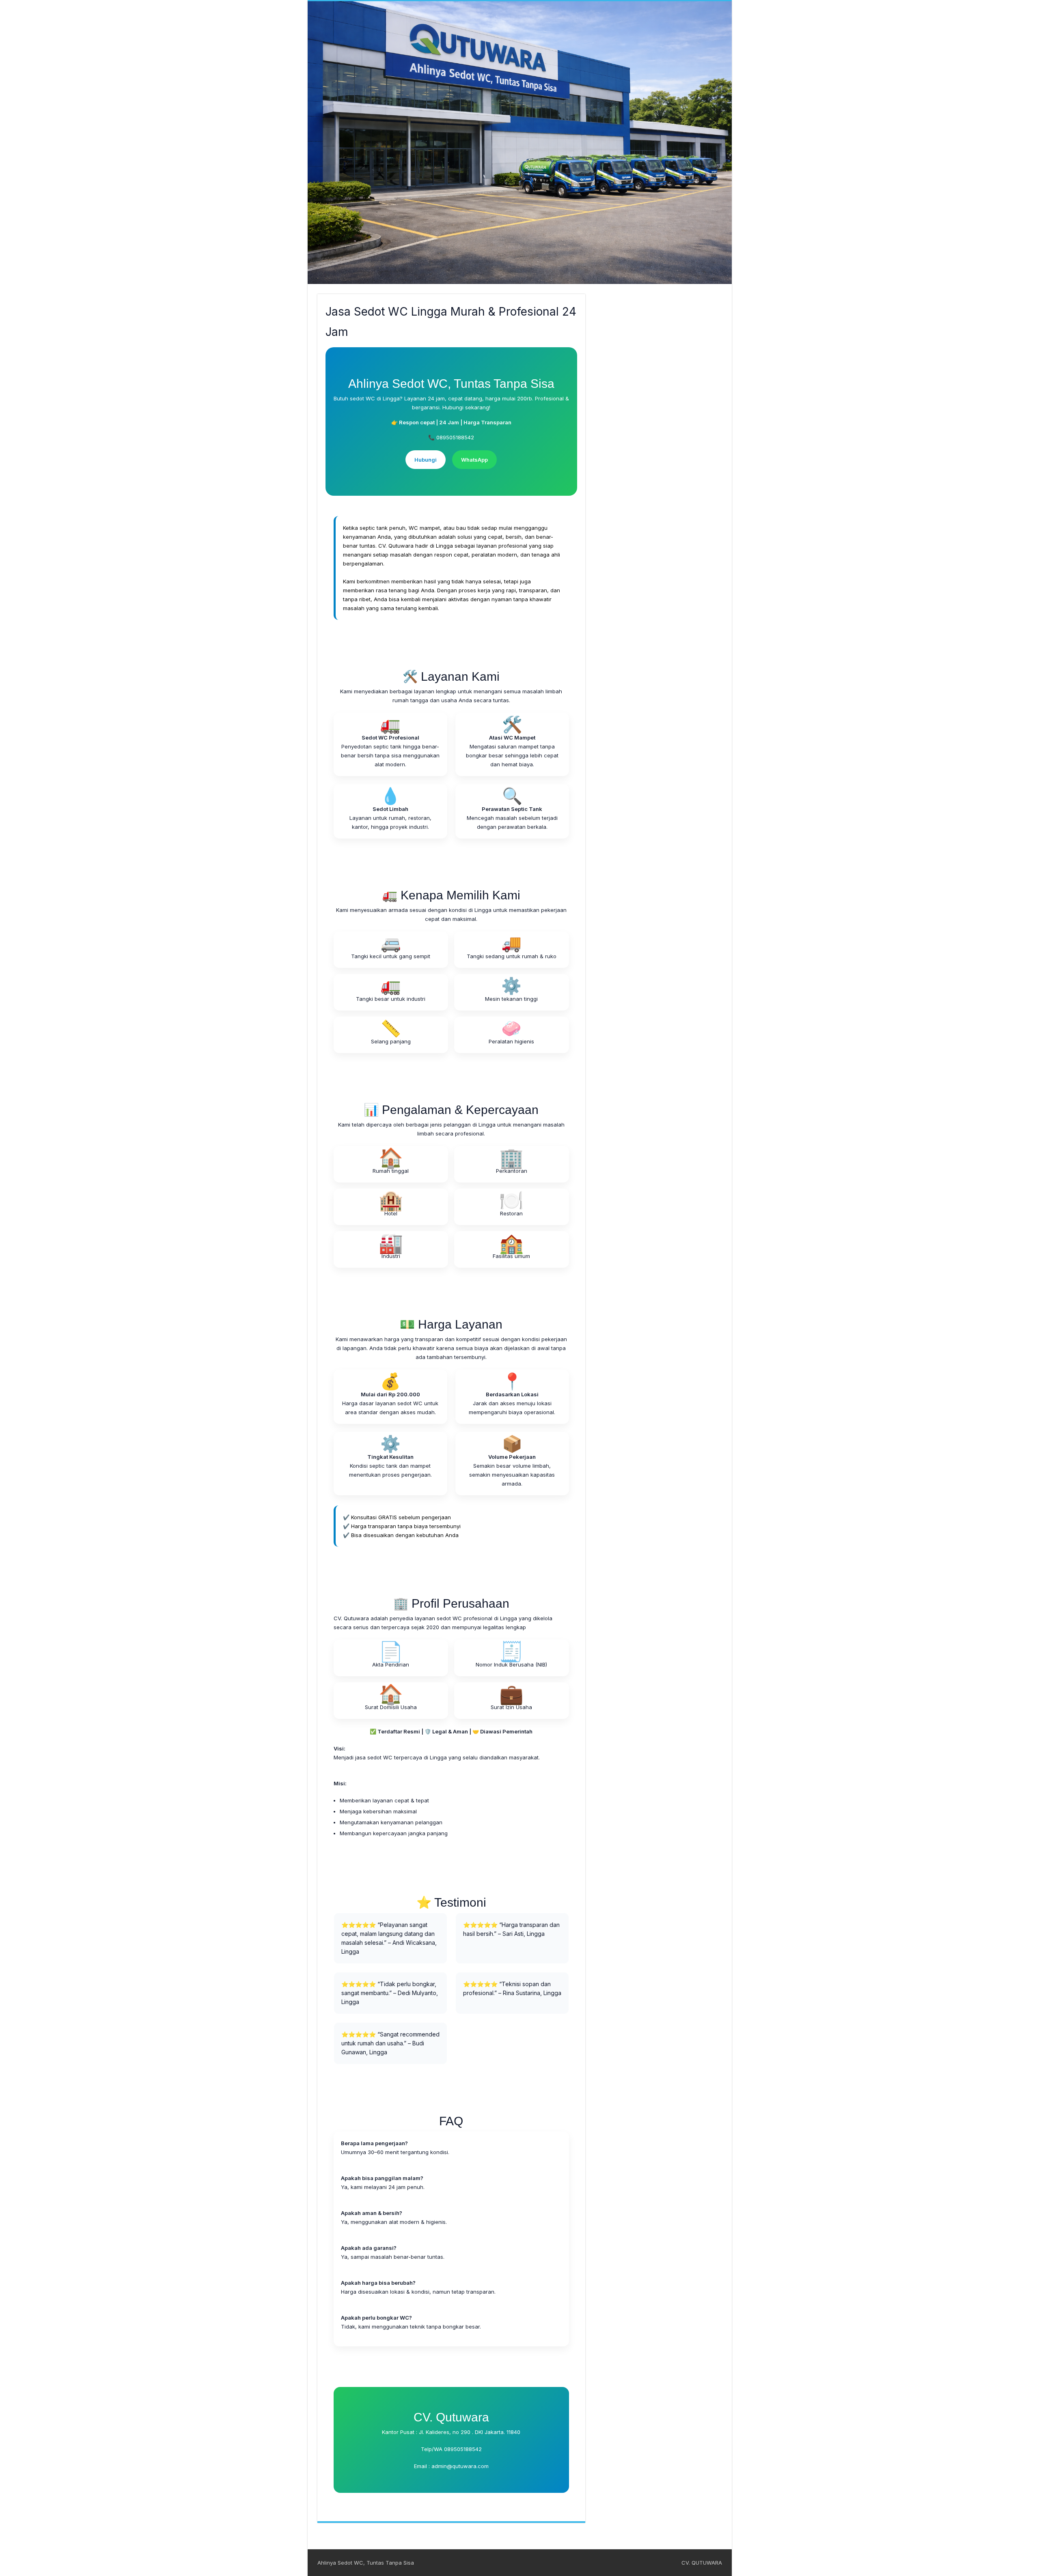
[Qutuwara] (520, 143)
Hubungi (426, 460)
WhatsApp (474, 460)
